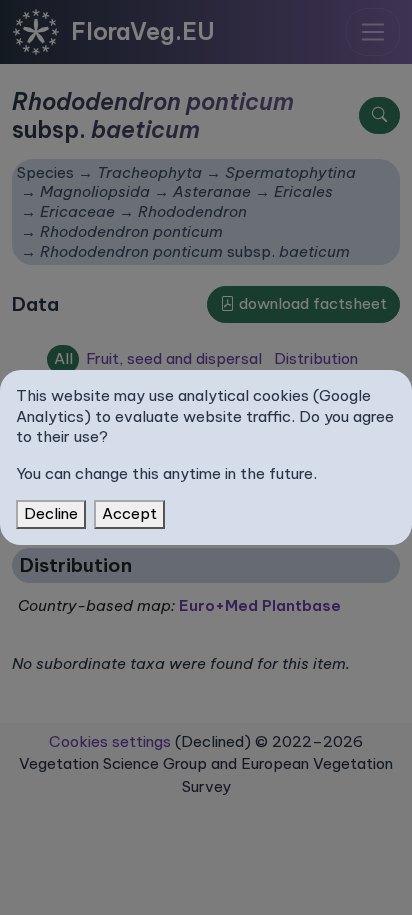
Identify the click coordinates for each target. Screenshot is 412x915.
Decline (51, 513)
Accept (129, 513)
